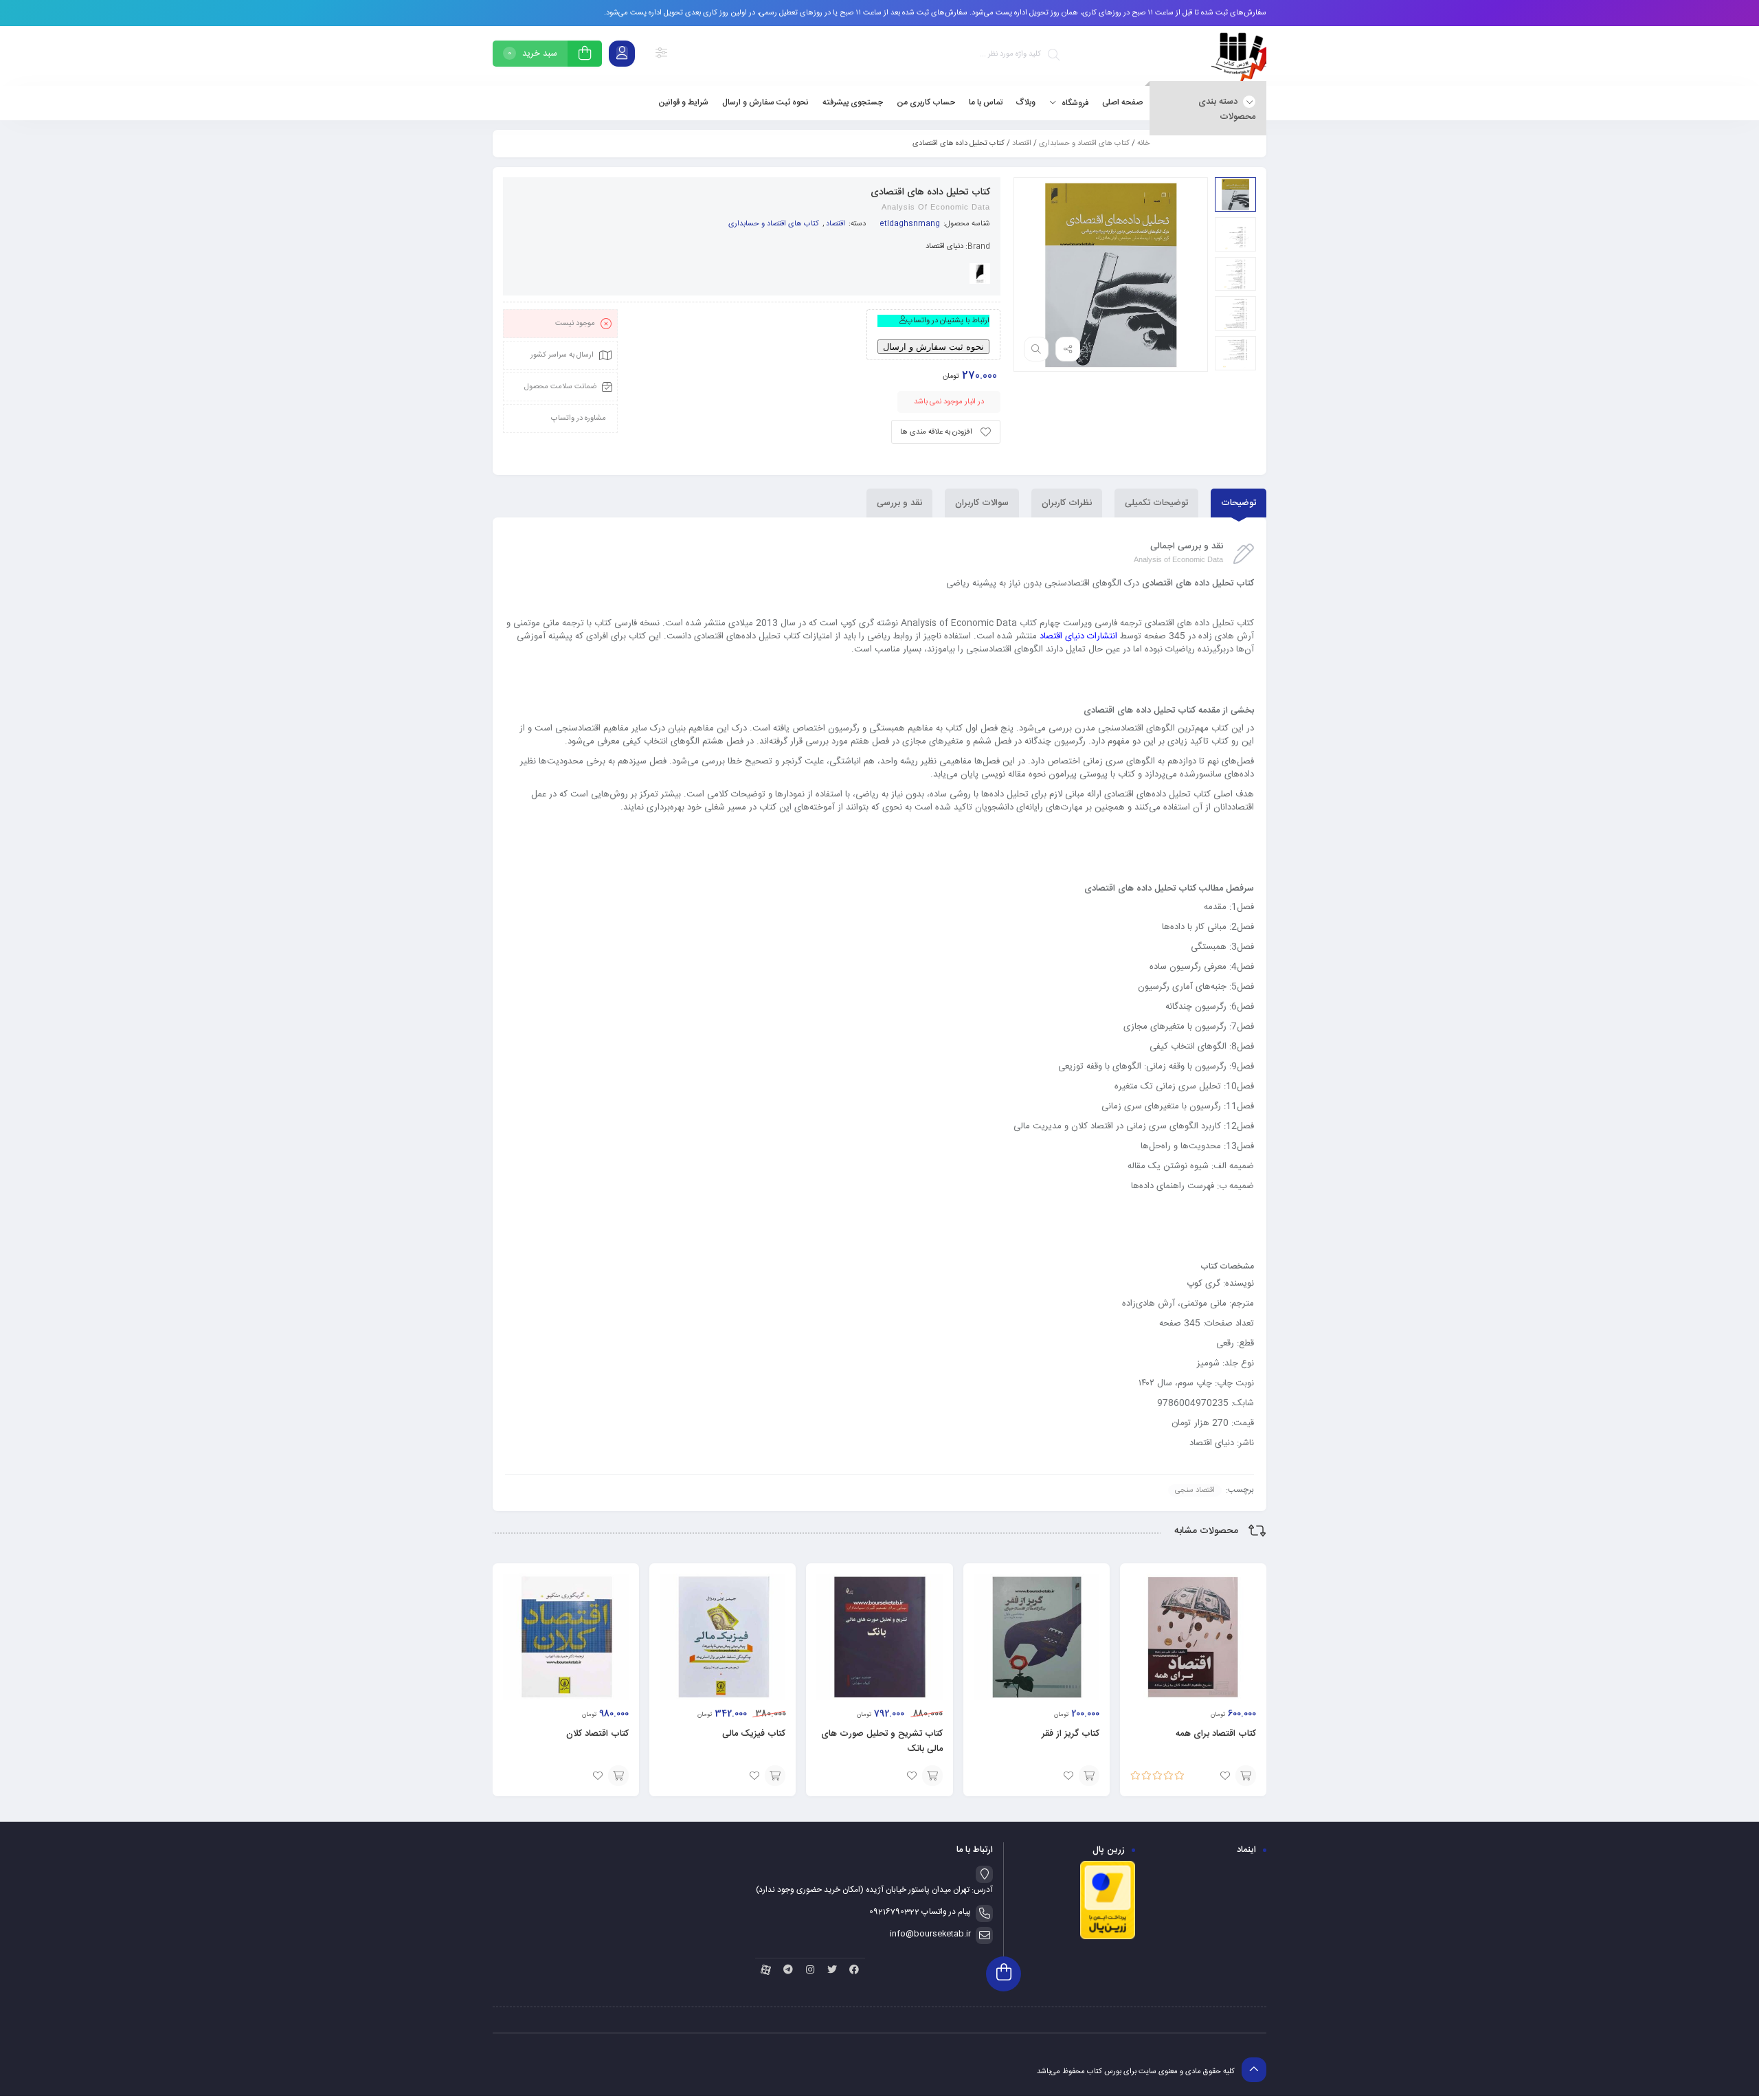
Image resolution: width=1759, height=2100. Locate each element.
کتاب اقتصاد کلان (597, 1734)
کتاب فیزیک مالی (754, 1734)
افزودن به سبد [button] (1246, 1776)
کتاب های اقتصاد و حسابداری (1084, 144)
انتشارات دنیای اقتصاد (1078, 636)
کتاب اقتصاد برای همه (1216, 1734)
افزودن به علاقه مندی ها (936, 432)
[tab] (1239, 503)
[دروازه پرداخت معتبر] (1108, 1938)
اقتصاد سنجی (1195, 1490)
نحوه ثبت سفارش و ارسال (933, 347)
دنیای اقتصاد (944, 247)
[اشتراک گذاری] (1068, 349)
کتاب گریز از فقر (1071, 1734)
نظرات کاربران (1067, 503)
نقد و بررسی (899, 503)
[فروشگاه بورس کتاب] (1239, 56)
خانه (1143, 144)
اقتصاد (1022, 144)
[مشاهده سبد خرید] (585, 55)
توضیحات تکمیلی (1156, 503)
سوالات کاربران (982, 503)
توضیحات (1239, 503)
